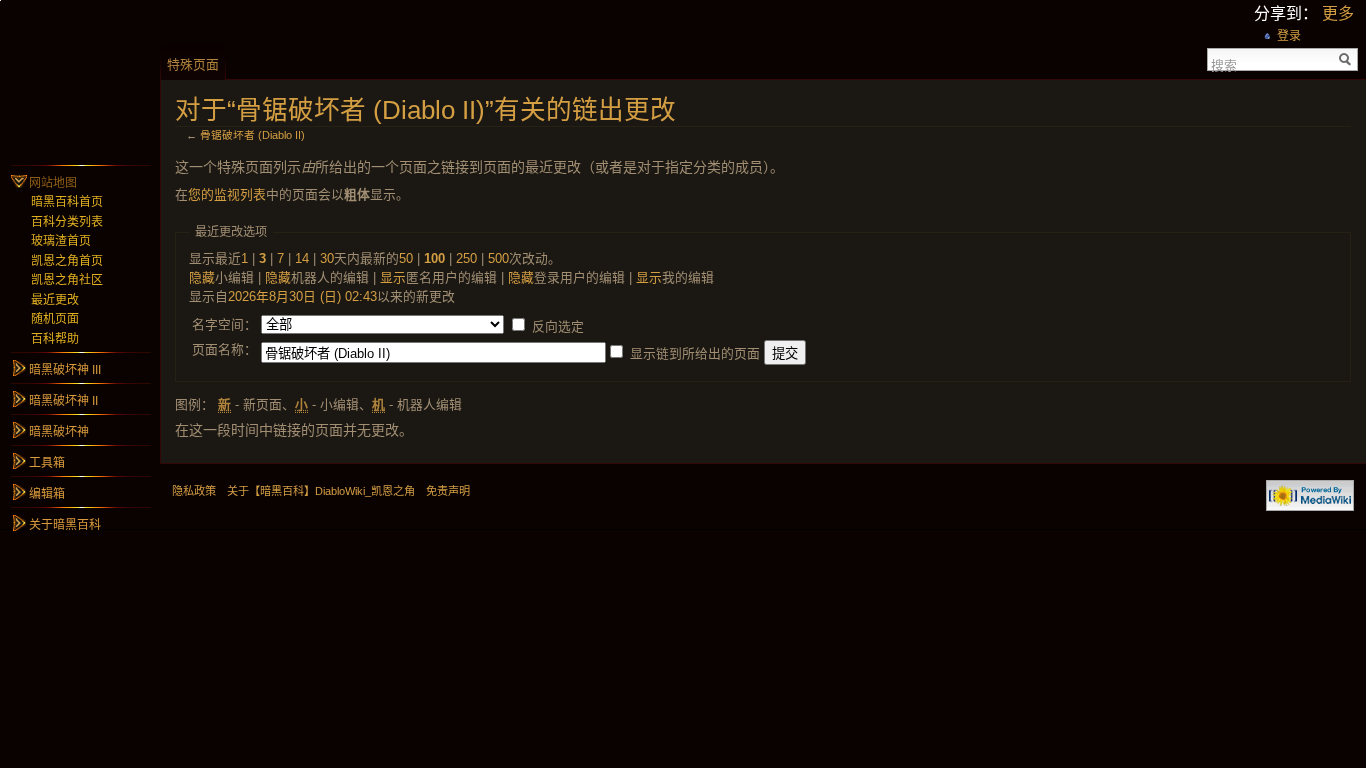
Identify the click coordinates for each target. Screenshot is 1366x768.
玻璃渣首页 (61, 241)
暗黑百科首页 (67, 202)
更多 (1338, 13)
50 (406, 258)
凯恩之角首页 (67, 261)
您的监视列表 (227, 194)
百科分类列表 (67, 222)
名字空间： (224, 324)
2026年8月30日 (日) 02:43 (302, 296)
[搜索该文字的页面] (1345, 59)
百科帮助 (55, 339)
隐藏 (202, 277)
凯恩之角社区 (67, 280)
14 (302, 258)
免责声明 (448, 491)
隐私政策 (194, 491)
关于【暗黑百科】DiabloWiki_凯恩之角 (321, 491)
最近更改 (55, 300)
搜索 (1224, 64)
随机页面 (55, 319)
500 (498, 258)
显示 (393, 277)
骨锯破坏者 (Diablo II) (252, 135)
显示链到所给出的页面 (695, 353)
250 (466, 258)
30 (327, 258)
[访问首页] (80, 80)
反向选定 (558, 326)
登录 (1289, 36)
